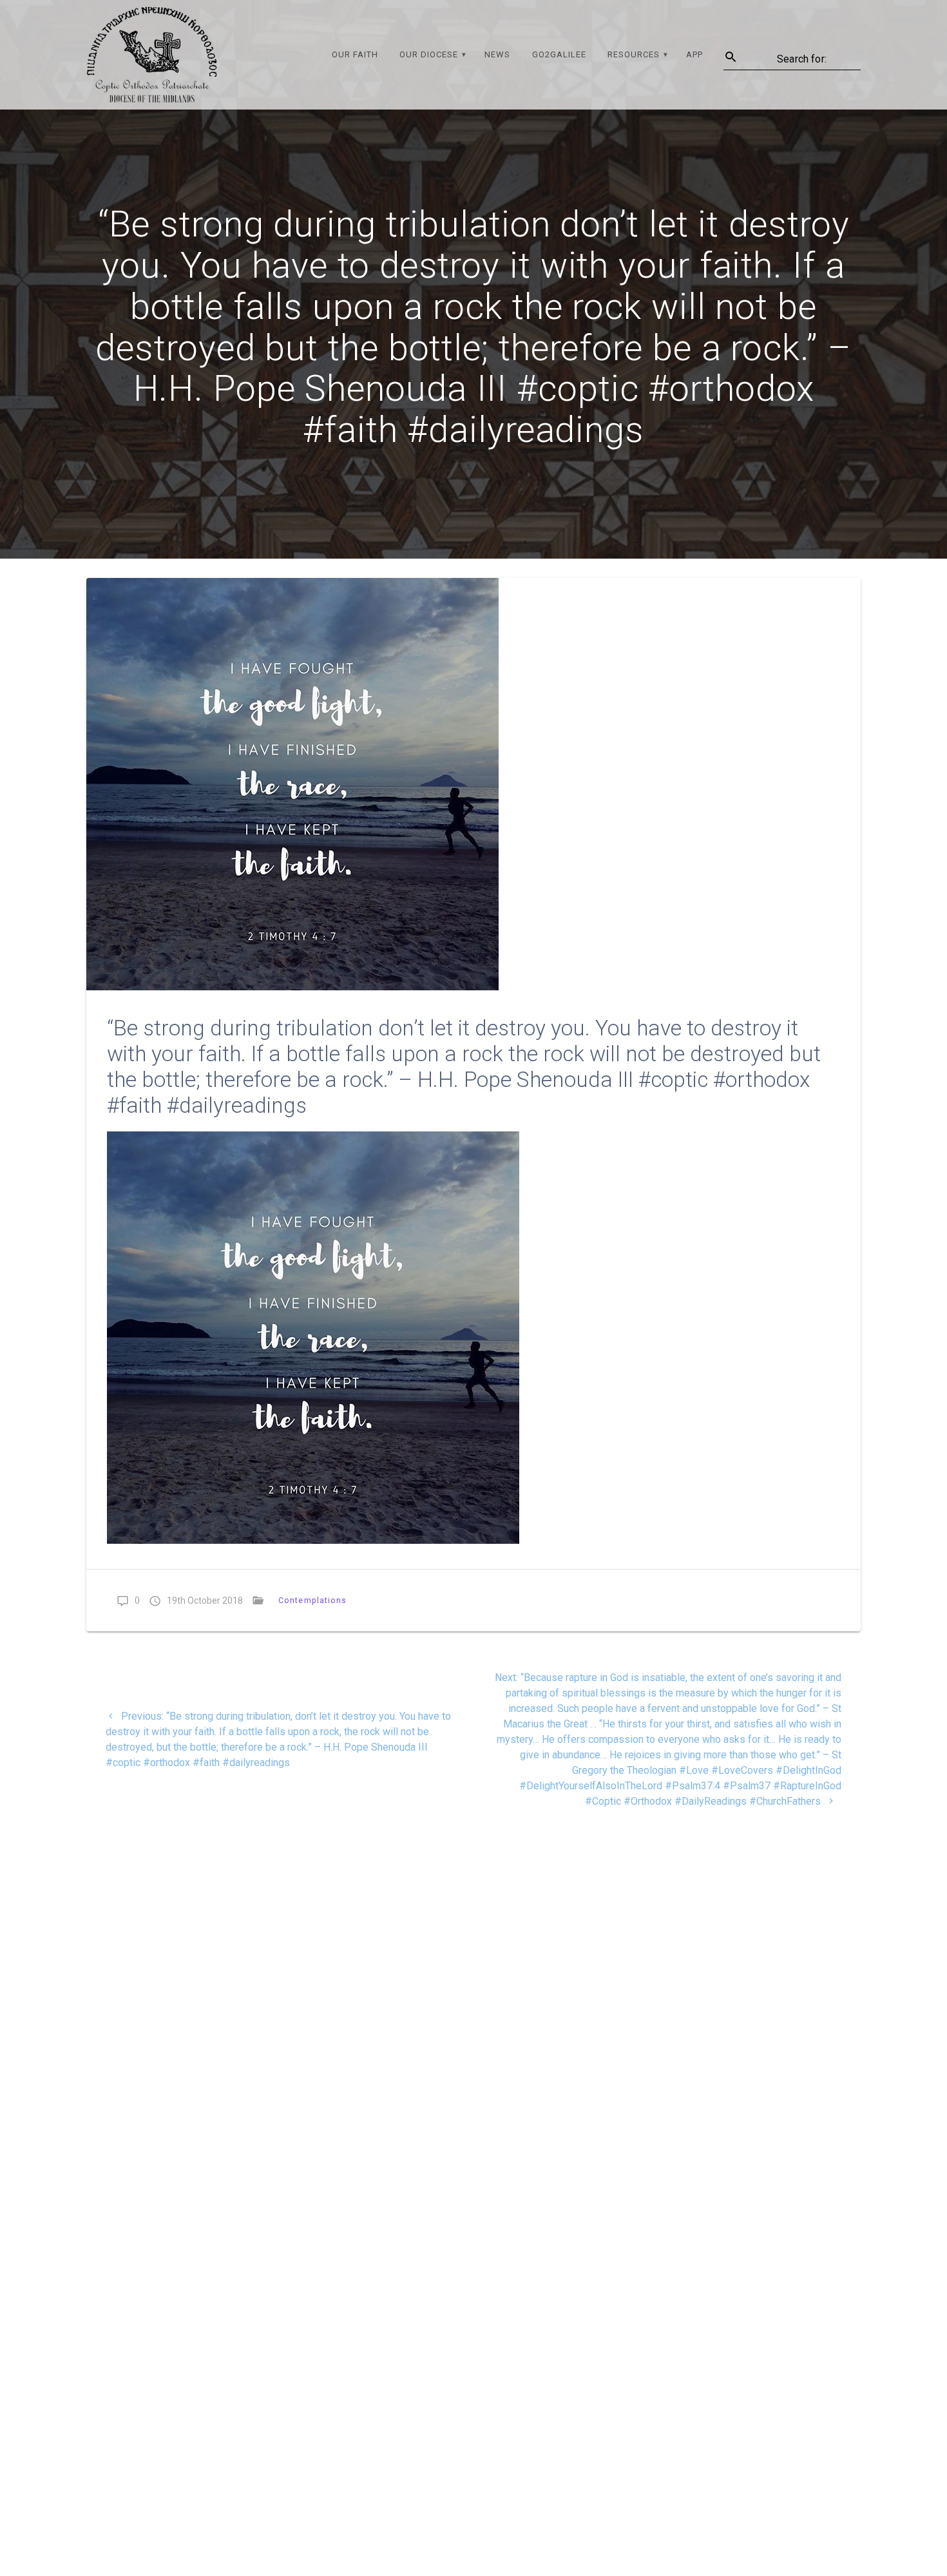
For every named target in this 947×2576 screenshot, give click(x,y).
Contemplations (313, 1600)
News (497, 54)
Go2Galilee (559, 54)
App (694, 54)
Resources (634, 54)
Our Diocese (429, 54)
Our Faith (355, 54)
